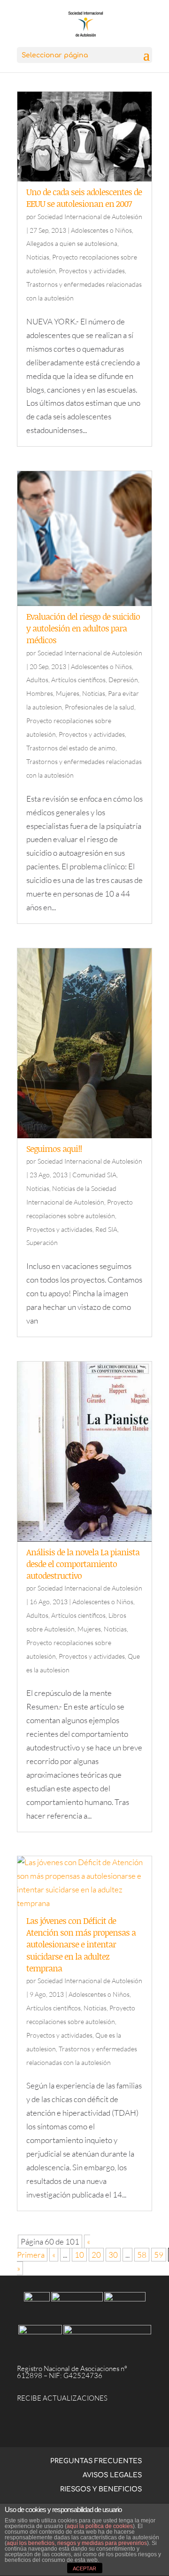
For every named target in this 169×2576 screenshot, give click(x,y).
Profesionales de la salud (100, 707)
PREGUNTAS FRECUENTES (96, 2461)
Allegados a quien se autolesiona (72, 243)
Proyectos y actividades (92, 271)
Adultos (37, 680)
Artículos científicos (78, 680)
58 (142, 2255)
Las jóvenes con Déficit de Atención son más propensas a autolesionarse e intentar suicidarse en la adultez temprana (81, 1944)
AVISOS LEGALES (112, 2475)
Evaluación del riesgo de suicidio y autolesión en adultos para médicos (83, 628)
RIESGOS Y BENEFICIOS (101, 2489)
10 (79, 2255)
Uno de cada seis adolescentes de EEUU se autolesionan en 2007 (84, 198)
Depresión (123, 680)
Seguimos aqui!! (54, 1149)
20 (96, 2255)
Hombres (40, 693)
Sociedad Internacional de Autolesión (90, 217)
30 (113, 2255)
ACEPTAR (84, 2568)
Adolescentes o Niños (101, 230)
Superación (42, 1242)
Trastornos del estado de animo (71, 748)
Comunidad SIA (94, 1175)
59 (159, 2255)
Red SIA (106, 1229)
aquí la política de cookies (100, 2526)
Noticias (38, 257)
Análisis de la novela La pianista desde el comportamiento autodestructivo (83, 1564)
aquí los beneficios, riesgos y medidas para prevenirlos (77, 2543)
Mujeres (68, 693)
